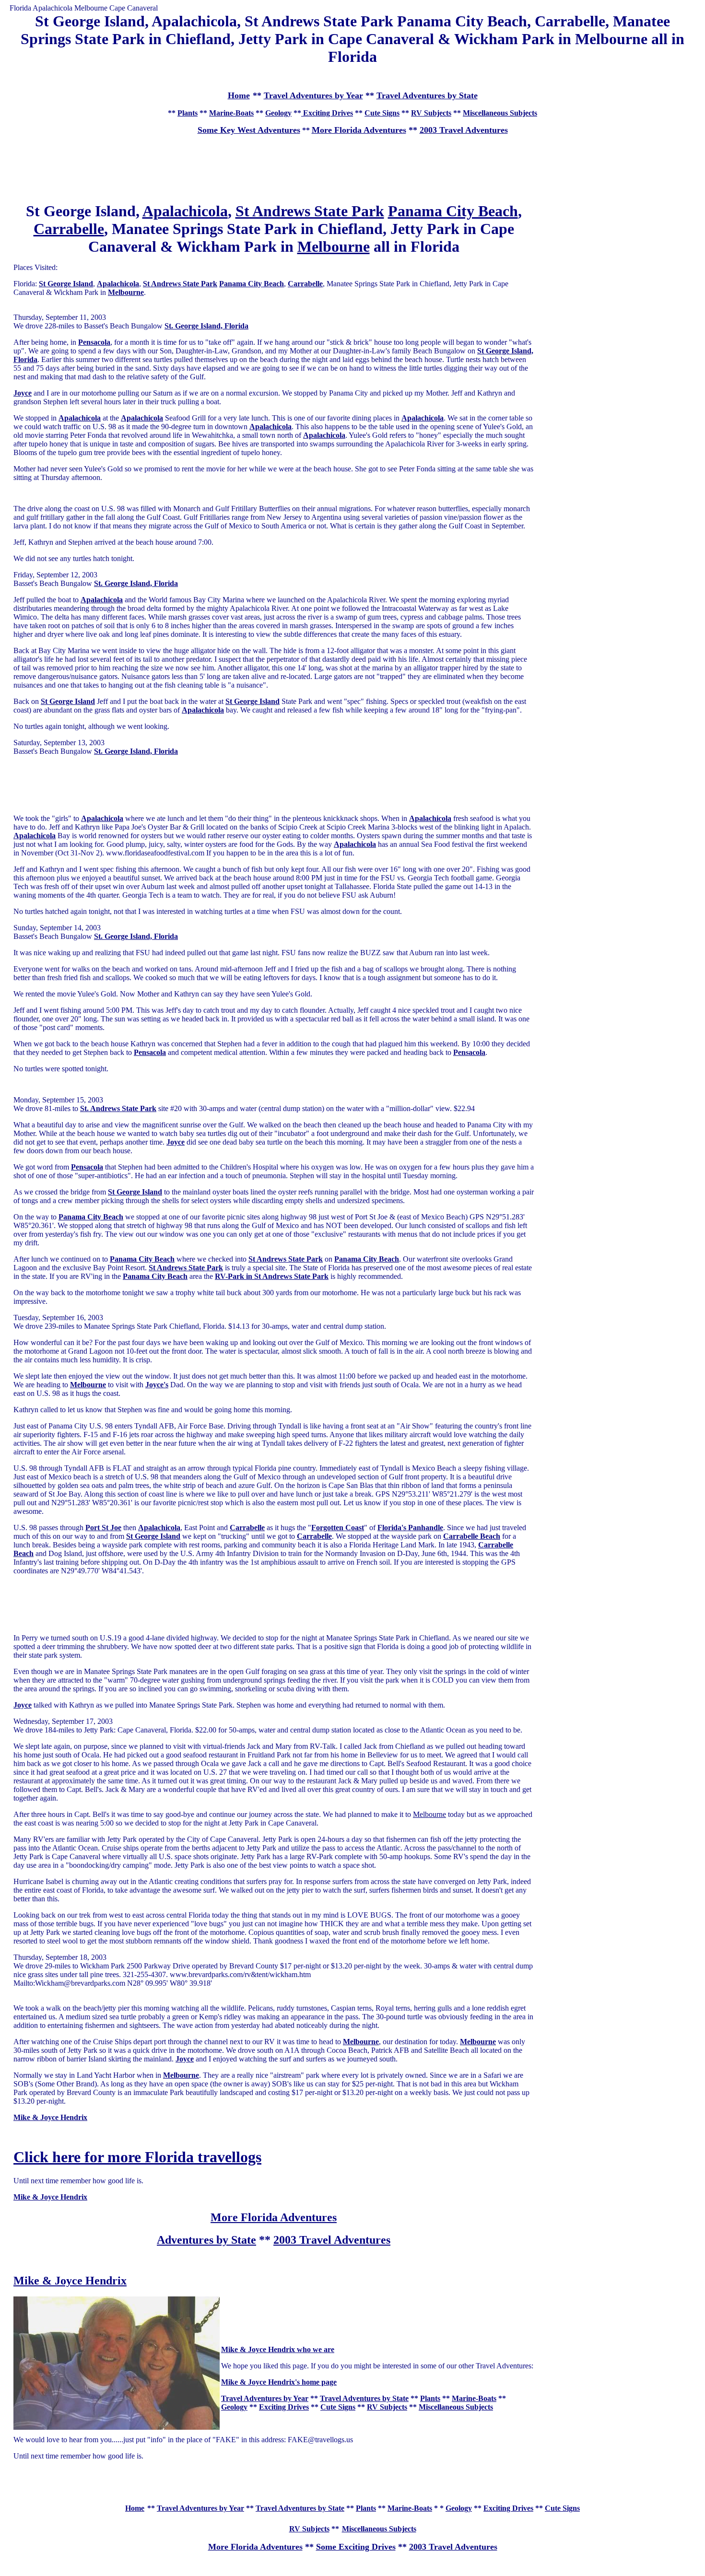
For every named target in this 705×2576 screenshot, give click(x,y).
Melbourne (334, 246)
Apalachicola (185, 211)
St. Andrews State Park (118, 1108)
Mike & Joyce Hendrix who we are (278, 2349)
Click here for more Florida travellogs (137, 2157)
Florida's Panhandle (410, 1528)
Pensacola (94, 342)
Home (135, 2508)
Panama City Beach (453, 211)
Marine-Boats (231, 113)
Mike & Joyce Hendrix (70, 2281)
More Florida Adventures (359, 130)
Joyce (176, 1142)
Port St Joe (103, 1528)
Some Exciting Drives (356, 2547)
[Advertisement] (352, 77)
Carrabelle (69, 229)
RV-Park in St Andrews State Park (272, 1276)
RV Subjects (431, 113)
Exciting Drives (327, 113)
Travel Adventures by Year (313, 95)
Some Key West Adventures (249, 130)
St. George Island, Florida (206, 326)
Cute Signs (382, 113)
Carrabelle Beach (472, 1536)
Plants (188, 113)
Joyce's (157, 1385)
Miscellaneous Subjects (500, 113)
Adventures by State (206, 2240)
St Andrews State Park (310, 211)
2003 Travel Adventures (464, 130)
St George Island (66, 284)
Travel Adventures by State (427, 95)
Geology (278, 113)
